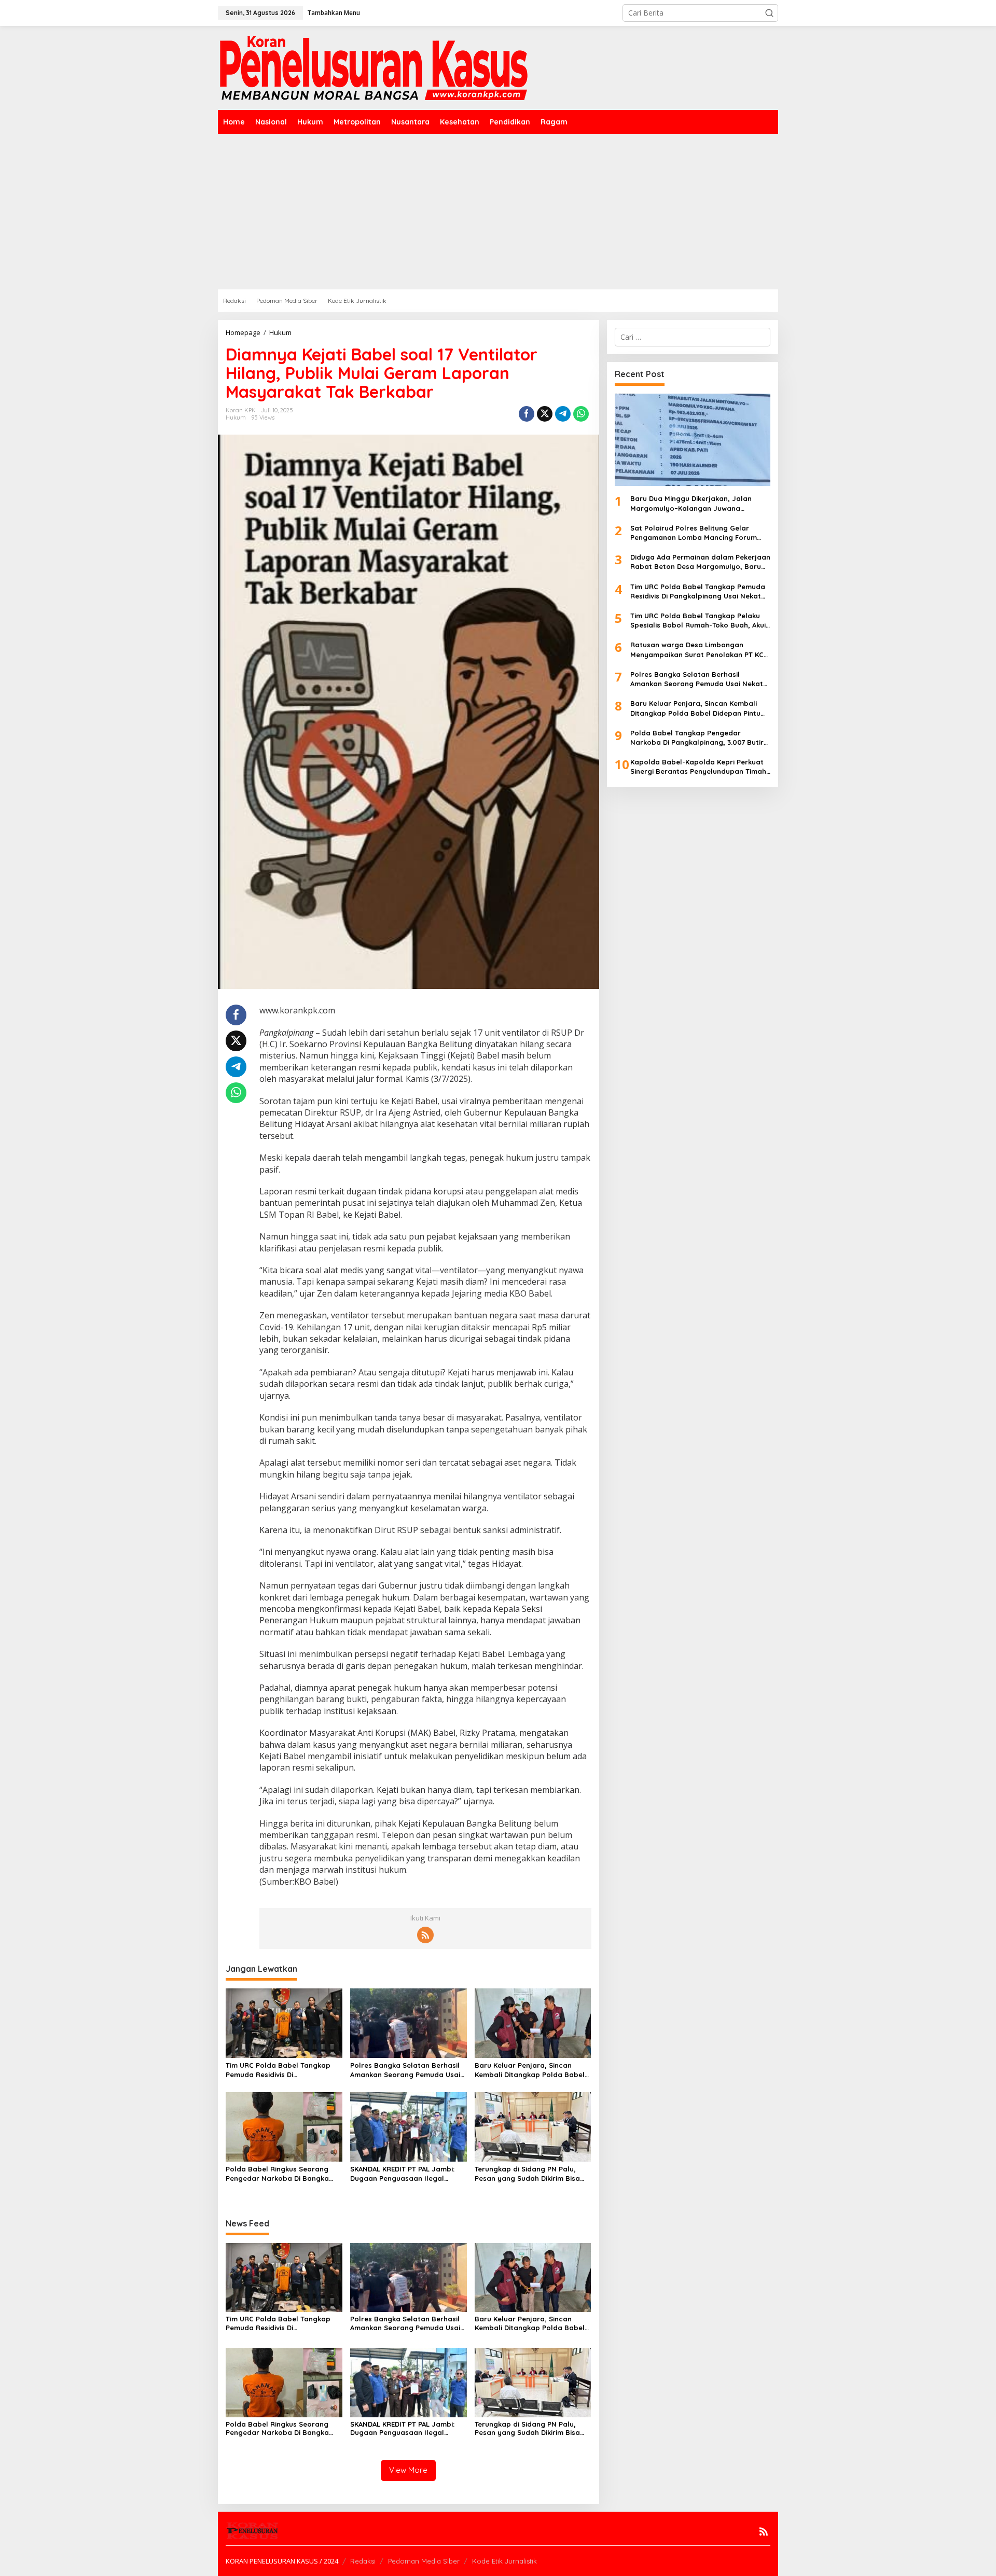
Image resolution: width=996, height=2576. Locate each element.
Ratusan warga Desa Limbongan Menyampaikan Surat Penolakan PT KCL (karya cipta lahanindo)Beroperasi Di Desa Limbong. (699, 650)
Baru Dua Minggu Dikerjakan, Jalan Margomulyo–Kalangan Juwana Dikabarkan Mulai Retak (691, 503)
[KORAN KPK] (374, 67)
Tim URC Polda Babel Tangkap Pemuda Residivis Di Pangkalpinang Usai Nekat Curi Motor (279, 2070)
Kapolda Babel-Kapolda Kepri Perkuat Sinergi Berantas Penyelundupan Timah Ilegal (698, 767)
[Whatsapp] (581, 414)
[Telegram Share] (563, 414)
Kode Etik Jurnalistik (504, 2561)
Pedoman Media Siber (424, 2561)
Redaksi (363, 2561)
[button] (769, 13)
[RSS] (425, 1935)
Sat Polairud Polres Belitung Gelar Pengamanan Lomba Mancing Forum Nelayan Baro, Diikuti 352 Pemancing (694, 533)
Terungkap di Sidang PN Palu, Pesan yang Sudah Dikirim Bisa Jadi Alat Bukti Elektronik (527, 2174)
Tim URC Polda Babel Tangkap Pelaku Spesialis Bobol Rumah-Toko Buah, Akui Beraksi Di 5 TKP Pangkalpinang (698, 621)
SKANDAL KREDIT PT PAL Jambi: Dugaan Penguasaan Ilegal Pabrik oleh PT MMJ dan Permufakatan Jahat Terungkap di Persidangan (406, 2174)
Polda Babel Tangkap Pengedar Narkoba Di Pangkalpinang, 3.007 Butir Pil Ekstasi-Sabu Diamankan (697, 738)
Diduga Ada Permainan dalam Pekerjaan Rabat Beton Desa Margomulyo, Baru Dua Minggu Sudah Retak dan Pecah (700, 562)
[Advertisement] (498, 212)
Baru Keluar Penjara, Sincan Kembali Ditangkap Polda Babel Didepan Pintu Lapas (530, 2070)
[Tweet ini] (545, 414)
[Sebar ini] (527, 414)
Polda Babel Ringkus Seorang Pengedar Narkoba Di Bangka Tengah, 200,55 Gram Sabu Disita (283, 2174)
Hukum (236, 417)
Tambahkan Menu (334, 13)
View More (408, 2470)
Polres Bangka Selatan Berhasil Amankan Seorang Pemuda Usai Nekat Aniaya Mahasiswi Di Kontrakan (405, 2070)
